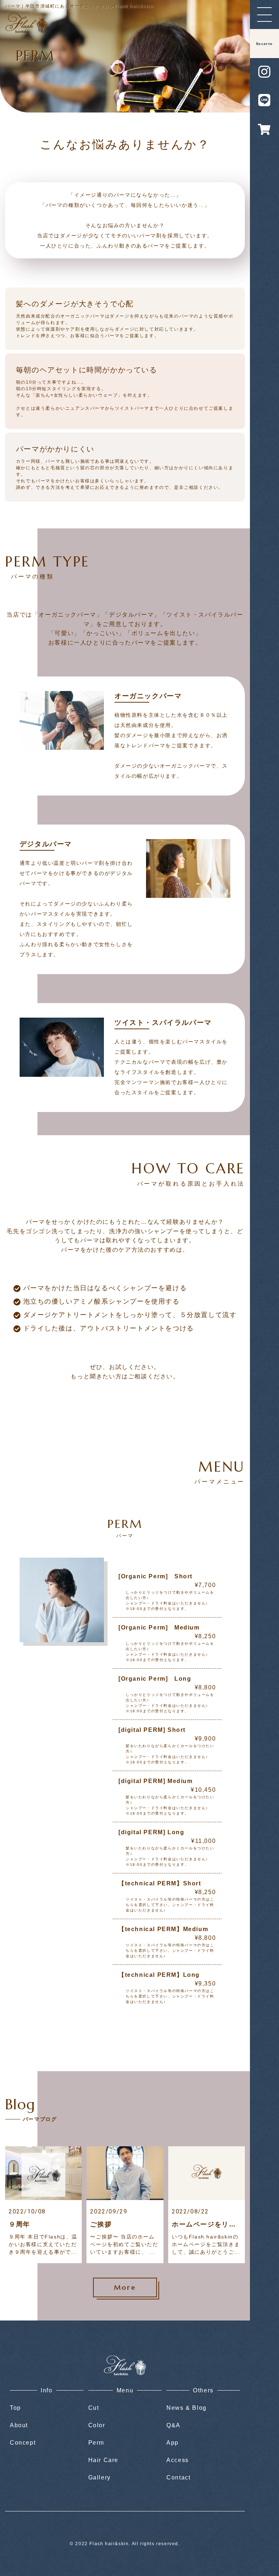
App (173, 2443)
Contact (178, 2477)
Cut (94, 2408)
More (125, 2287)
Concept (23, 2443)
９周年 (19, 2224)
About (19, 2425)
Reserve (264, 44)
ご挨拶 (101, 2224)
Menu (125, 2390)
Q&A (173, 2425)
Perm (96, 2443)
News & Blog (187, 2408)
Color (97, 2425)
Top (15, 2408)
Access (178, 2460)
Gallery (100, 2477)
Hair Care (103, 2460)
